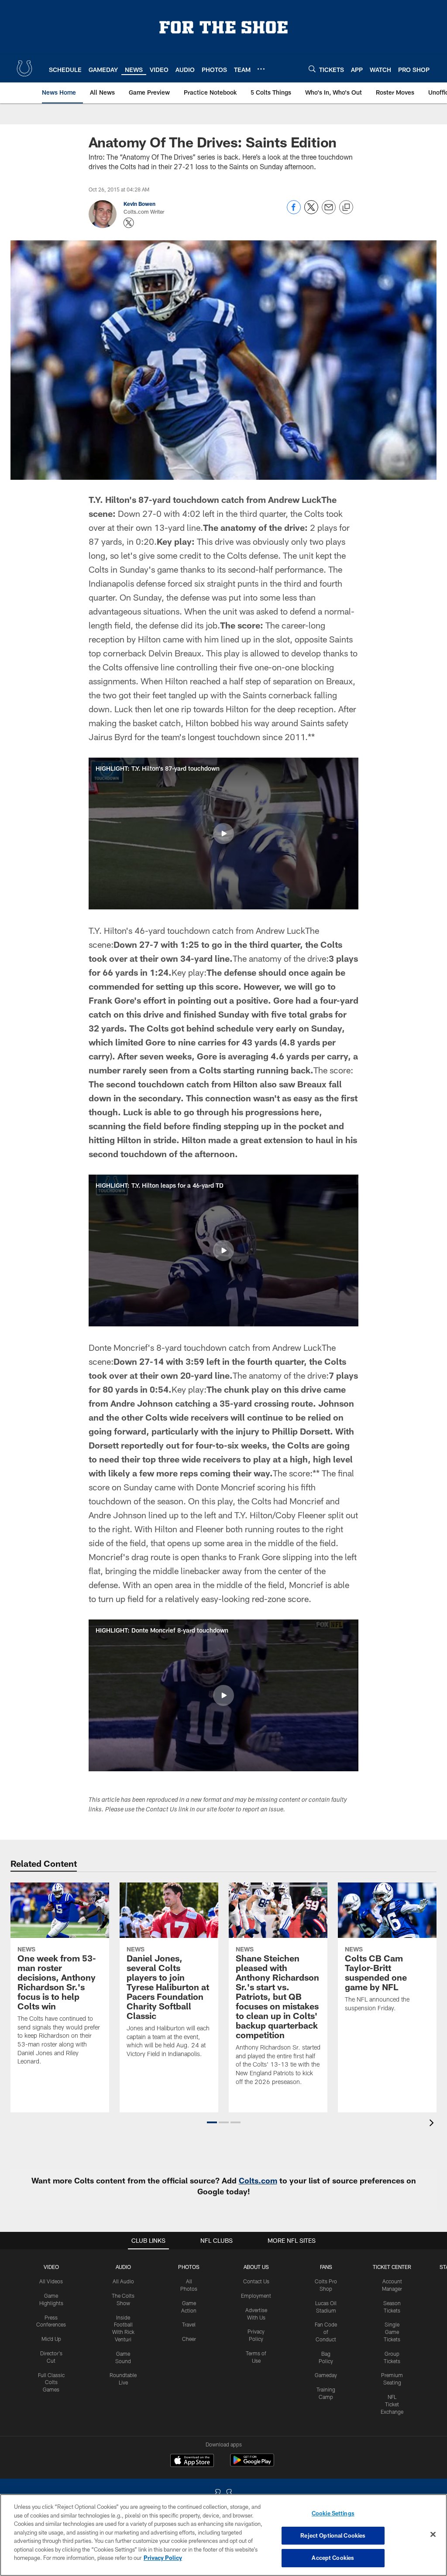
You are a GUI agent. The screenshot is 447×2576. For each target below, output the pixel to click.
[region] (223, 2535)
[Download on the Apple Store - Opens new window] (192, 2461)
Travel (189, 2324)
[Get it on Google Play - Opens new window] (252, 2465)
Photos (189, 2267)
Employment (256, 2296)
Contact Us (256, 2281)
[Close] (433, 2535)
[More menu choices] (261, 69)
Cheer (189, 2339)
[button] (223, 834)
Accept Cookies (333, 2558)
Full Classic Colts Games (51, 2382)
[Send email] (329, 212)
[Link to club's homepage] (24, 68)
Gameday (326, 2375)
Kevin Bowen (139, 204)
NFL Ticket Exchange (392, 2404)
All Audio (123, 2281)
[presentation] (433, 2124)
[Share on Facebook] (294, 212)
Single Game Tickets (392, 2332)
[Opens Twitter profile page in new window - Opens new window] (129, 223)
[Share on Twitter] (311, 212)
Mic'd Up (51, 2339)
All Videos (51, 2281)
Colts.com (258, 2180)
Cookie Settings (333, 2513)
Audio (123, 2267)
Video (51, 2267)
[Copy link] (346, 208)
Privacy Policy (163, 2558)
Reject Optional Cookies (333, 2535)
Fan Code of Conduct (326, 2332)
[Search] (312, 69)
